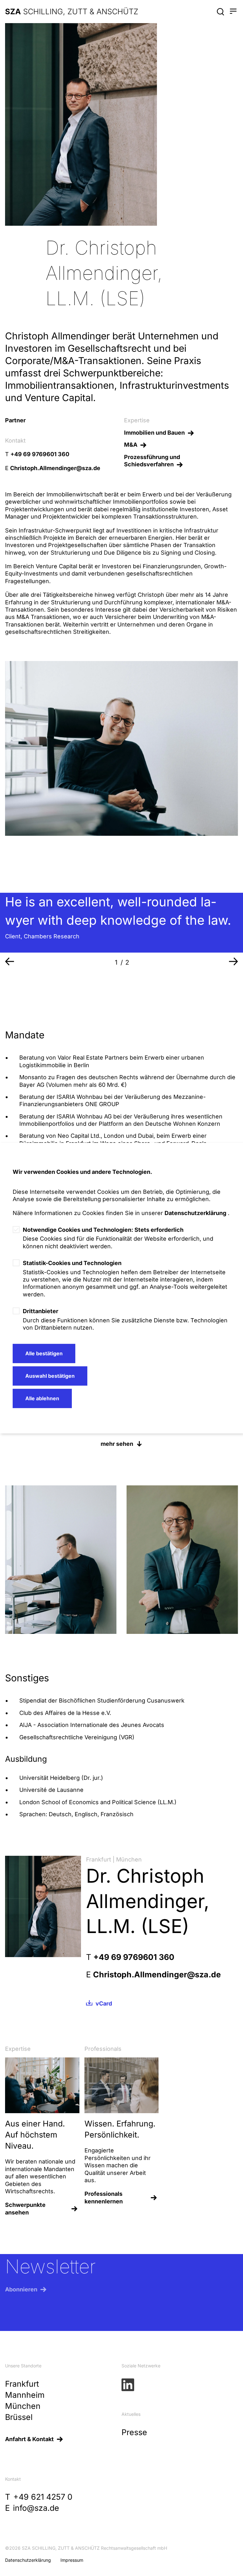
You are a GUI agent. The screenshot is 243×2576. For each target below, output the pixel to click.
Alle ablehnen (42, 1398)
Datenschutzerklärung (195, 1213)
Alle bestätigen (44, 1353)
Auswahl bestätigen (50, 1376)
